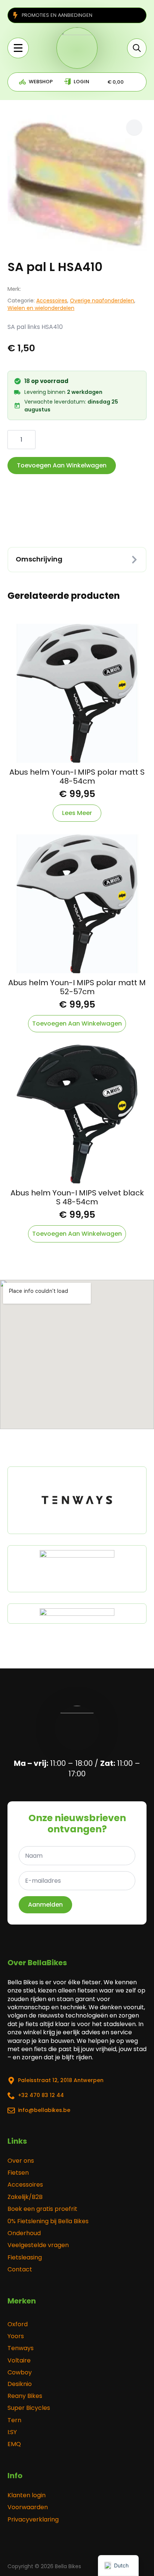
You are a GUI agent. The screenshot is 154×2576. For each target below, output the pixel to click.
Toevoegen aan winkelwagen (62, 465)
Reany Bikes (25, 2396)
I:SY (12, 2432)
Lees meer (77, 813)
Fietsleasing (25, 2258)
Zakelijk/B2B (25, 2197)
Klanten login (27, 2495)
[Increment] (30, 440)
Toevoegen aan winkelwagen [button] (77, 1023)
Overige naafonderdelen (102, 301)
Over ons (21, 2161)
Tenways (21, 2348)
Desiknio (20, 2384)
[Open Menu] (18, 48)
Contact (20, 2269)
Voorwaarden (28, 2507)
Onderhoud (24, 2233)
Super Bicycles (29, 2408)
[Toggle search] (137, 48)
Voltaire (19, 2361)
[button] (134, 127)
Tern (14, 2420)
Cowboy (20, 2373)
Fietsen (18, 2173)
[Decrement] (13, 440)
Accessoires (52, 301)
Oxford (18, 2324)
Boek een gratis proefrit (42, 2209)
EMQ (14, 2444)
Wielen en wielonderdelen (41, 308)
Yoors (16, 2336)
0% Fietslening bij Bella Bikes (48, 2221)
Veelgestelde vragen (38, 2245)
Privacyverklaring (33, 2520)
